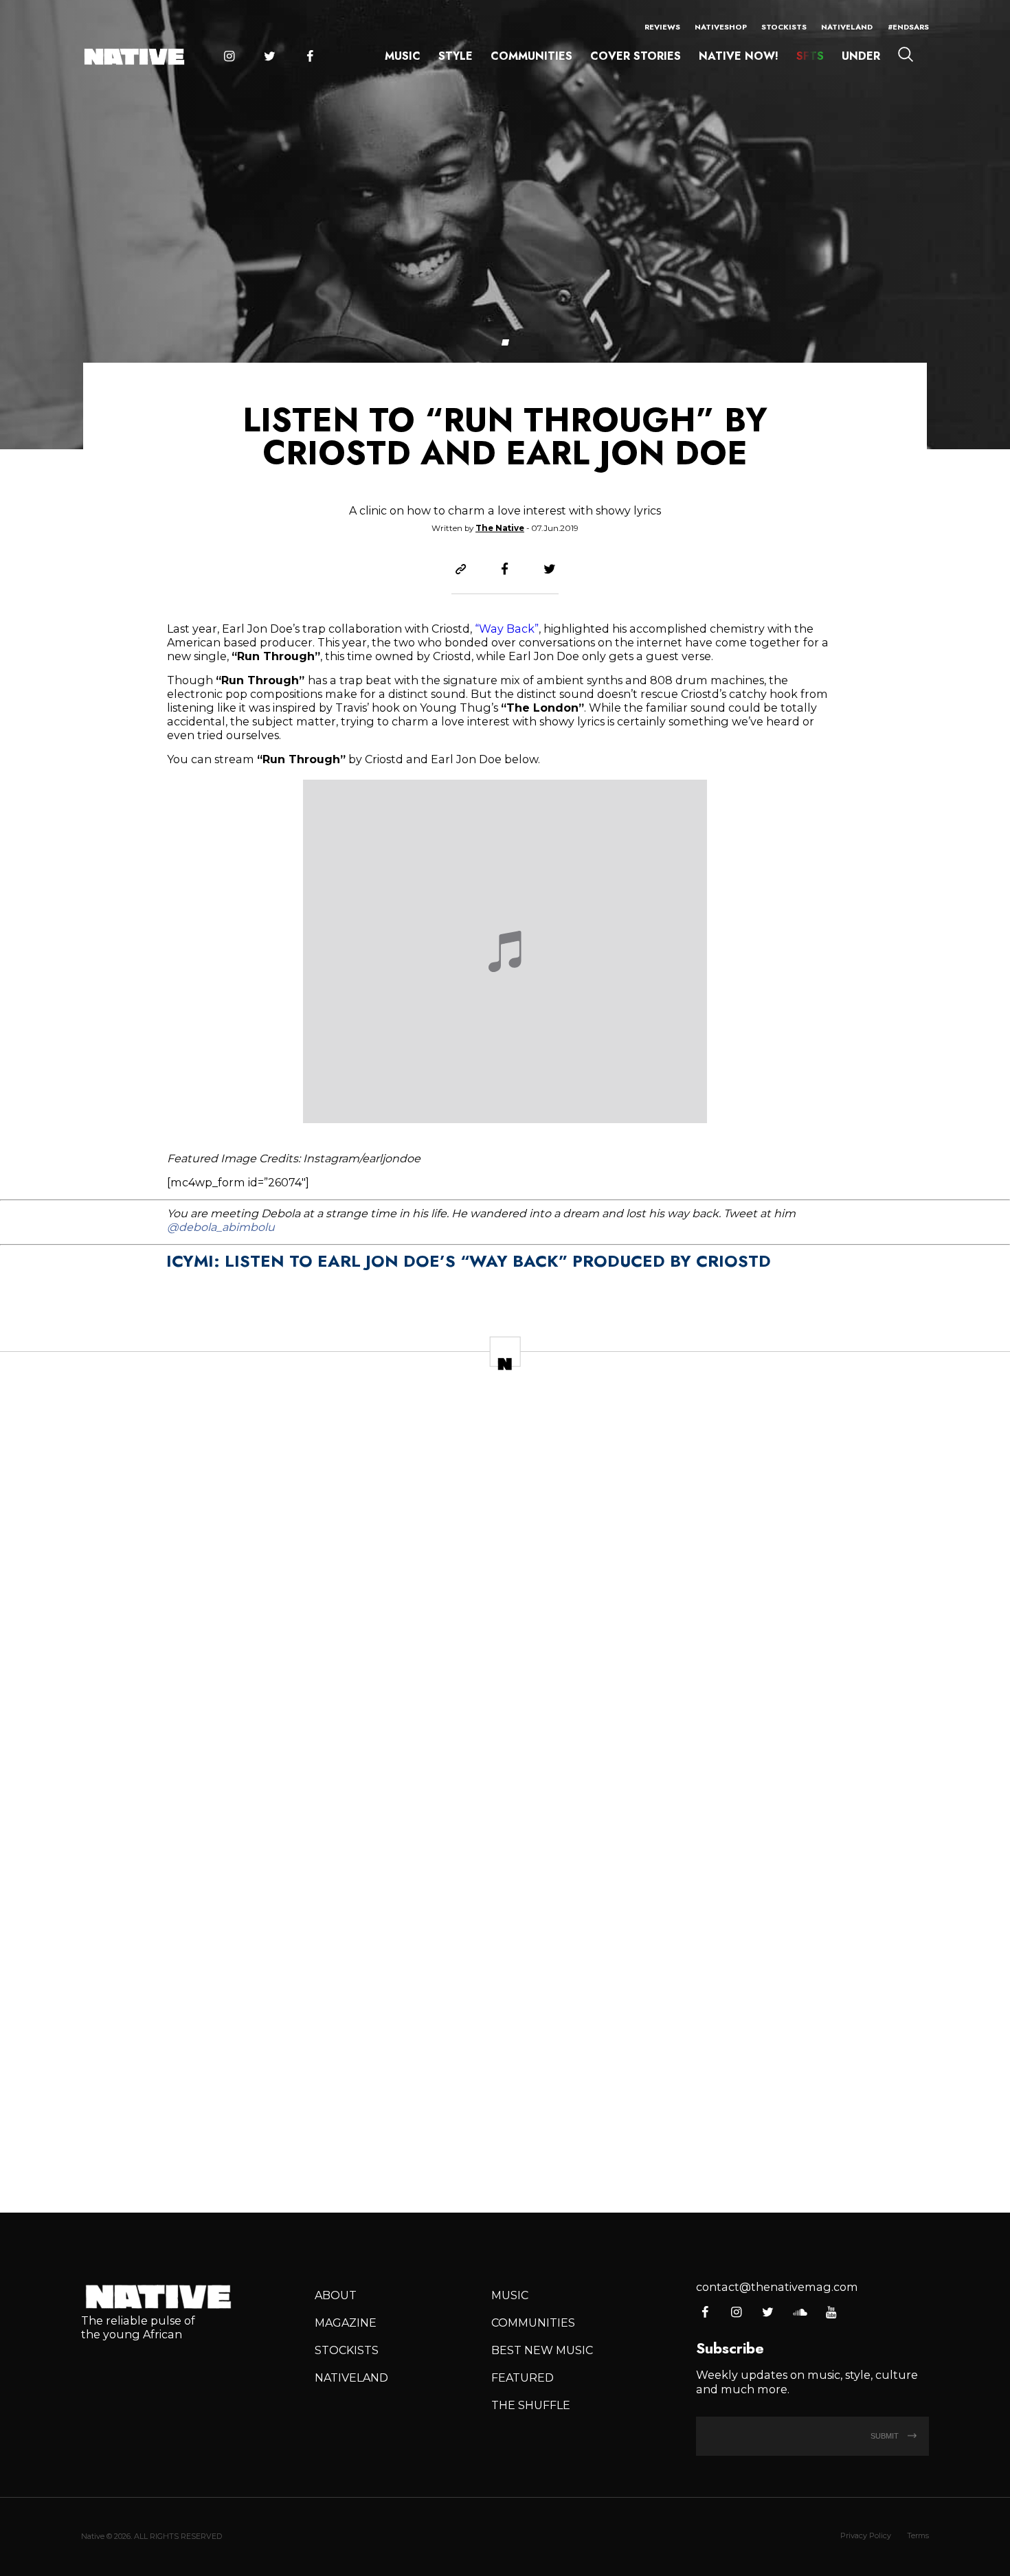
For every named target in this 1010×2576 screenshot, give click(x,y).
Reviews (662, 27)
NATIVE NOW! (739, 56)
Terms (918, 2535)
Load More (505, 2153)
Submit (886, 2436)
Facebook (310, 57)
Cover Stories (636, 56)
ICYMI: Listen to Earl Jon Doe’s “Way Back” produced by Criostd (469, 1261)
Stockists (784, 27)
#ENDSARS (908, 27)
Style (456, 56)
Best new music (542, 2350)
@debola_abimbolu (221, 1227)
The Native (500, 528)
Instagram (229, 57)
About (336, 2295)
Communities (531, 56)
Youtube (831, 2313)
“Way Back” (507, 629)
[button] (505, 342)
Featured (523, 2377)
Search (906, 54)
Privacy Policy (866, 2535)
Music (403, 56)
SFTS (810, 56)
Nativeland (847, 27)
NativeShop (721, 27)
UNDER (861, 56)
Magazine (346, 2323)
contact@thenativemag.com (777, 2287)
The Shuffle (531, 2405)
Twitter (269, 57)
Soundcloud (799, 2313)
